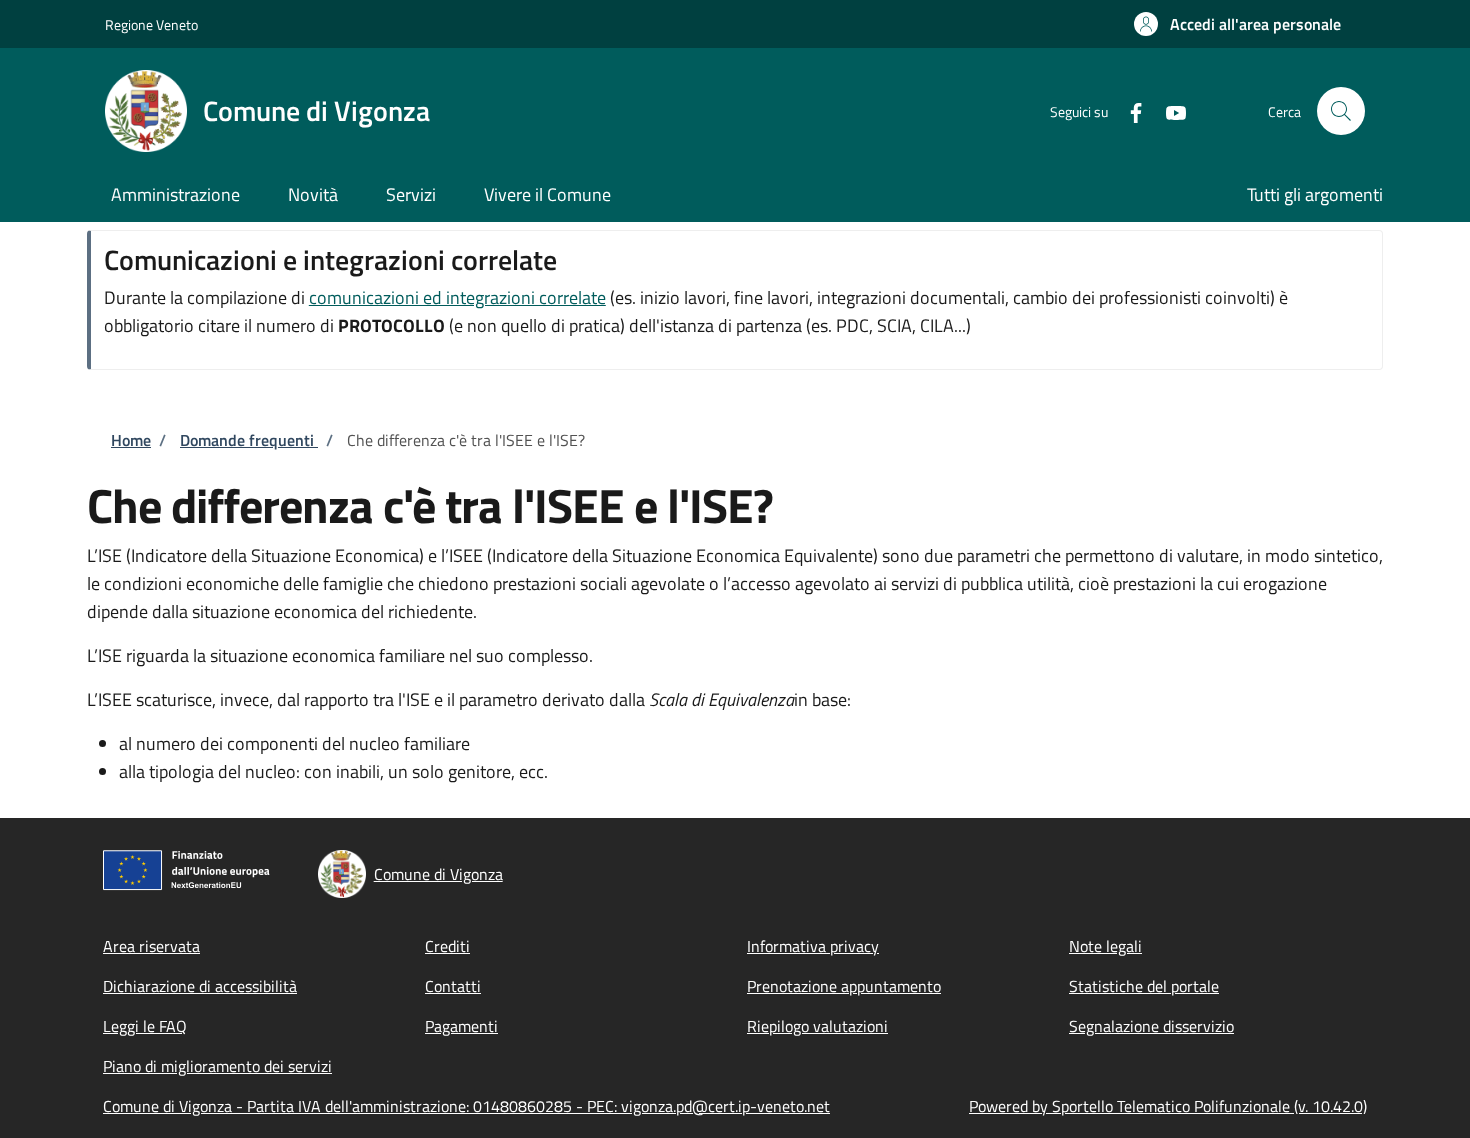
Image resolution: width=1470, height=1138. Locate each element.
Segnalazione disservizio (1151, 1026)
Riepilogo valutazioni (817, 1026)
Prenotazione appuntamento (844, 986)
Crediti (447, 946)
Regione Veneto (151, 24)
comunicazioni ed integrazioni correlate (457, 297)
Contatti (453, 986)
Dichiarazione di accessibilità (200, 986)
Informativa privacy (813, 946)
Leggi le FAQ (145, 1026)
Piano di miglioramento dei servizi (217, 1066)
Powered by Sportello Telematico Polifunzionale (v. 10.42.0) (1168, 1106)
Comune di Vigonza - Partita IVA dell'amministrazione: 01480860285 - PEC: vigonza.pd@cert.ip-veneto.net (466, 1106)
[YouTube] (1168, 110)
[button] (1237, 24)
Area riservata (151, 946)
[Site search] (1341, 111)
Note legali (1105, 946)
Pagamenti (461, 1026)
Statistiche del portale (1144, 986)
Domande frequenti (249, 440)
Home (131, 440)
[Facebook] (1128, 110)
